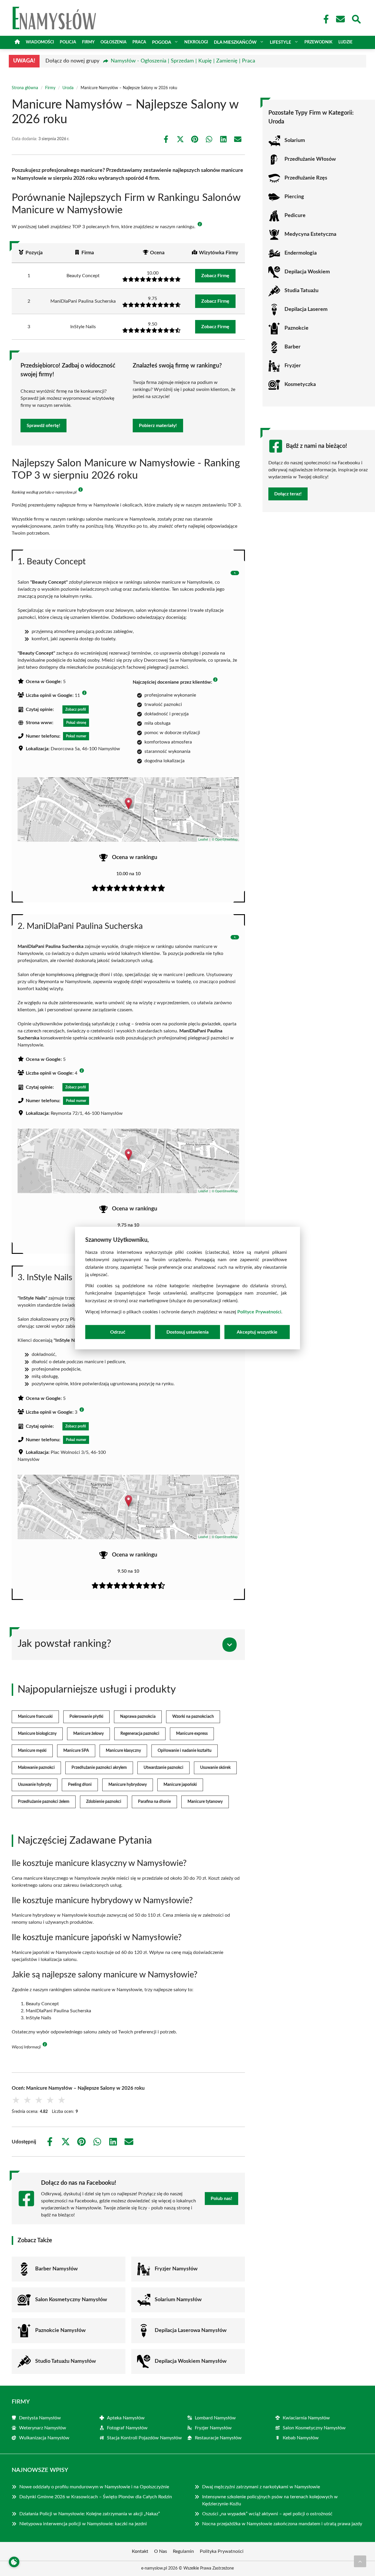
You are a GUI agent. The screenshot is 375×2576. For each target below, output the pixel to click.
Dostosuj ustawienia (187, 1332)
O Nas (161, 2551)
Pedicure (295, 216)
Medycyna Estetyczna (310, 234)
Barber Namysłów (56, 2269)
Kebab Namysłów (301, 2438)
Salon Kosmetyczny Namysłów (71, 2300)
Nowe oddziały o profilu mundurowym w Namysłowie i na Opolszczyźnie (94, 2487)
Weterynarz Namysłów (43, 2428)
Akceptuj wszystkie (257, 1332)
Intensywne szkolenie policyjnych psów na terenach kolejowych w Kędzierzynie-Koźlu (270, 2500)
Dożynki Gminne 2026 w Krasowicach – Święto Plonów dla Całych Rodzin (96, 2497)
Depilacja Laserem (306, 309)
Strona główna (25, 88)
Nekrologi (196, 42)
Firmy (88, 42)
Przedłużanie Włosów (310, 159)
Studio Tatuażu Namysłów (65, 2361)
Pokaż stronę (76, 723)
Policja (68, 42)
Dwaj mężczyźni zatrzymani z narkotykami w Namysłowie (261, 2487)
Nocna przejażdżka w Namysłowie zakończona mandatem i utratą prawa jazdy (282, 2524)
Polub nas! (221, 2199)
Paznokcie (296, 328)
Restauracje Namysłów (218, 2438)
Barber (293, 347)
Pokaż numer (76, 736)
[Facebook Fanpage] (324, 19)
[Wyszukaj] (356, 18)
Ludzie (345, 42)
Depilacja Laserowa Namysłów (191, 2331)
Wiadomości (40, 42)
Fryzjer (293, 366)
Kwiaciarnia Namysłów (306, 2418)
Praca (139, 42)
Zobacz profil (76, 709)
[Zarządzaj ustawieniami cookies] (14, 2562)
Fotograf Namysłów (127, 2428)
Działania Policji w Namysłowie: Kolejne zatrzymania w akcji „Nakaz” (90, 2514)
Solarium (295, 140)
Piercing (294, 197)
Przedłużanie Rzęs (306, 178)
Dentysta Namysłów (40, 2418)
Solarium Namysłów (178, 2300)
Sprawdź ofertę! (44, 426)
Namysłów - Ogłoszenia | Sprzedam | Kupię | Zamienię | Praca (183, 61)
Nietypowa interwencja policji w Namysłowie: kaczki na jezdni (83, 2524)
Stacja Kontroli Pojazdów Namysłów (144, 2438)
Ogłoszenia (114, 42)
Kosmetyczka (300, 385)
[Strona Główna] (17, 42)
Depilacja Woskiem (307, 272)
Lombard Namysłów (215, 2418)
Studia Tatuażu (301, 291)
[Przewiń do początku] (360, 2561)
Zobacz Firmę (215, 276)
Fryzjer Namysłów (176, 2269)
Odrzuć (118, 1332)
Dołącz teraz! (288, 494)
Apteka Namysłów (126, 2418)
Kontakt (140, 2551)
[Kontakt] (340, 19)
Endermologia (301, 253)
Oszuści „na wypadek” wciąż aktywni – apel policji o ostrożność (267, 2514)
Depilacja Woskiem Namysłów (191, 2361)
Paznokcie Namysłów (60, 2331)
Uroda (68, 88)
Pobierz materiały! (158, 426)
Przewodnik (318, 42)
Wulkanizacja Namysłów (44, 2438)
